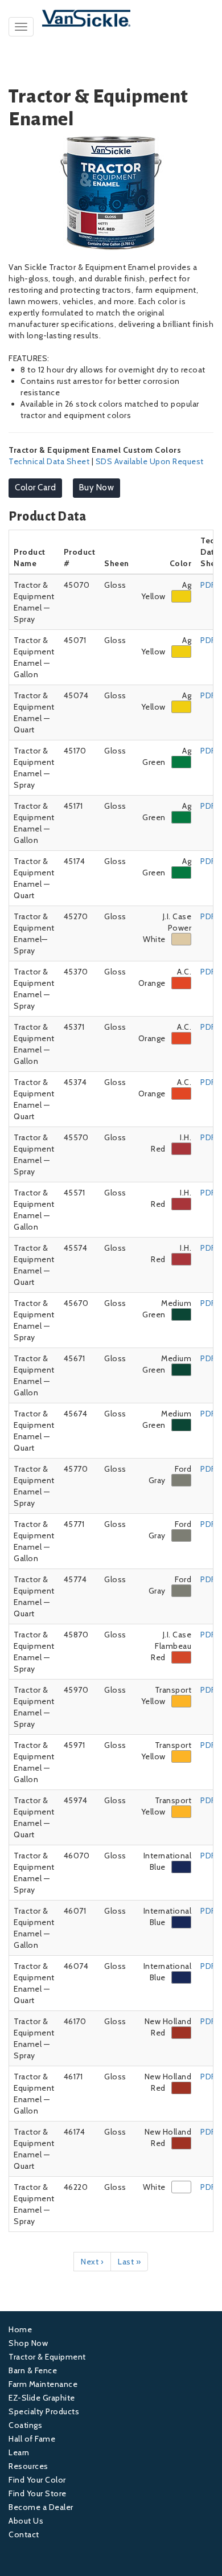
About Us (26, 2521)
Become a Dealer (41, 2507)
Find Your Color (37, 2480)
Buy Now (97, 488)
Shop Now (28, 2343)
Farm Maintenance (43, 2384)
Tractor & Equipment (47, 2357)
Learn (19, 2452)
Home (20, 2329)
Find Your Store (38, 2493)
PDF (208, 585)
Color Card (35, 488)
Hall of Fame (32, 2439)
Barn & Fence (33, 2370)
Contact (24, 2534)
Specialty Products (44, 2411)
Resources (28, 2466)
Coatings (25, 2425)
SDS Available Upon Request (150, 461)
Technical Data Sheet (49, 461)
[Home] (111, 18)
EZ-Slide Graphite (42, 2398)
